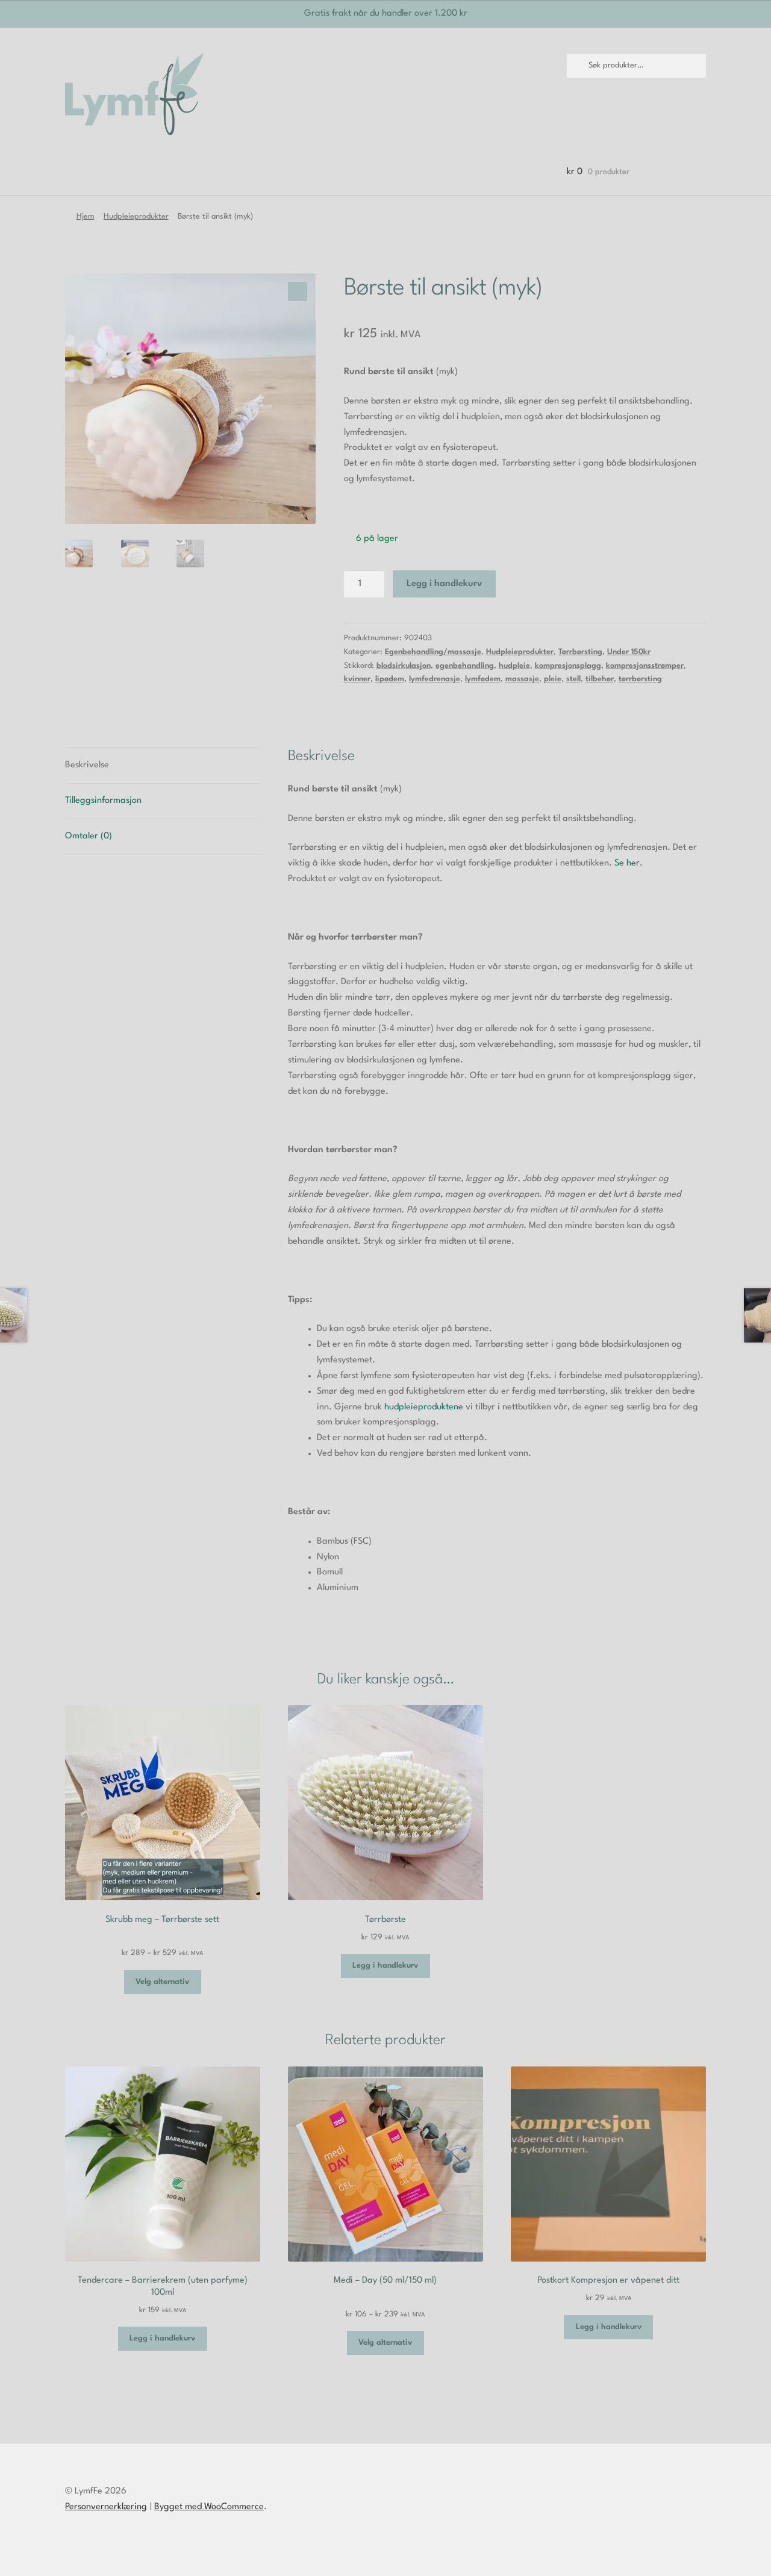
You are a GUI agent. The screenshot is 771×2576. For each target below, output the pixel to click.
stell (573, 679)
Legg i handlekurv (444, 584)
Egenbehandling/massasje (433, 652)
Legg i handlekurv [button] (385, 1966)
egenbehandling (465, 666)
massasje (522, 679)
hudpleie (514, 666)
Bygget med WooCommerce (209, 2507)
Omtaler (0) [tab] (89, 836)
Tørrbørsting (580, 652)
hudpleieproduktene (424, 1407)
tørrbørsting (640, 679)
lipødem (390, 679)
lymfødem (483, 679)
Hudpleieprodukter (136, 217)
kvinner (357, 679)
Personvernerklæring (106, 2507)
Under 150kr (629, 652)
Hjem (86, 217)
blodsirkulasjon (404, 666)
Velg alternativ (162, 1982)
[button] (298, 292)
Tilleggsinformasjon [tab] (103, 801)
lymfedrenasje (435, 679)
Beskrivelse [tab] (87, 765)
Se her (627, 863)
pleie (553, 679)
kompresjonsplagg (568, 666)
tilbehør (600, 679)
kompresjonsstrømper (645, 666)
